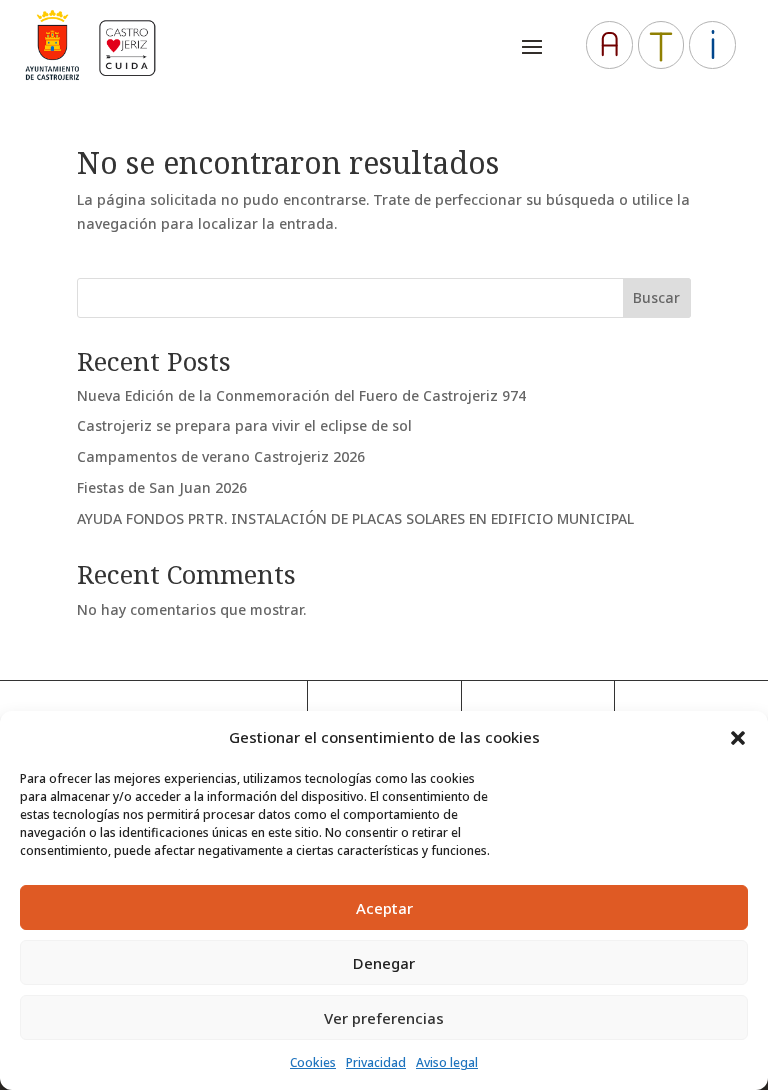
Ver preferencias (384, 1018)
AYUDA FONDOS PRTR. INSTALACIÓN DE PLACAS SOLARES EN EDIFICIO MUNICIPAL (355, 518)
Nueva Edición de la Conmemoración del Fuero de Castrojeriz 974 (301, 395)
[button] (738, 738)
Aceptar (384, 908)
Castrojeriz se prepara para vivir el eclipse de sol (244, 425)
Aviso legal (447, 1062)
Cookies (313, 1062)
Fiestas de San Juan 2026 (162, 487)
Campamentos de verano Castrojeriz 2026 (221, 456)
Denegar (384, 963)
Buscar (656, 297)
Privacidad (376, 1062)
